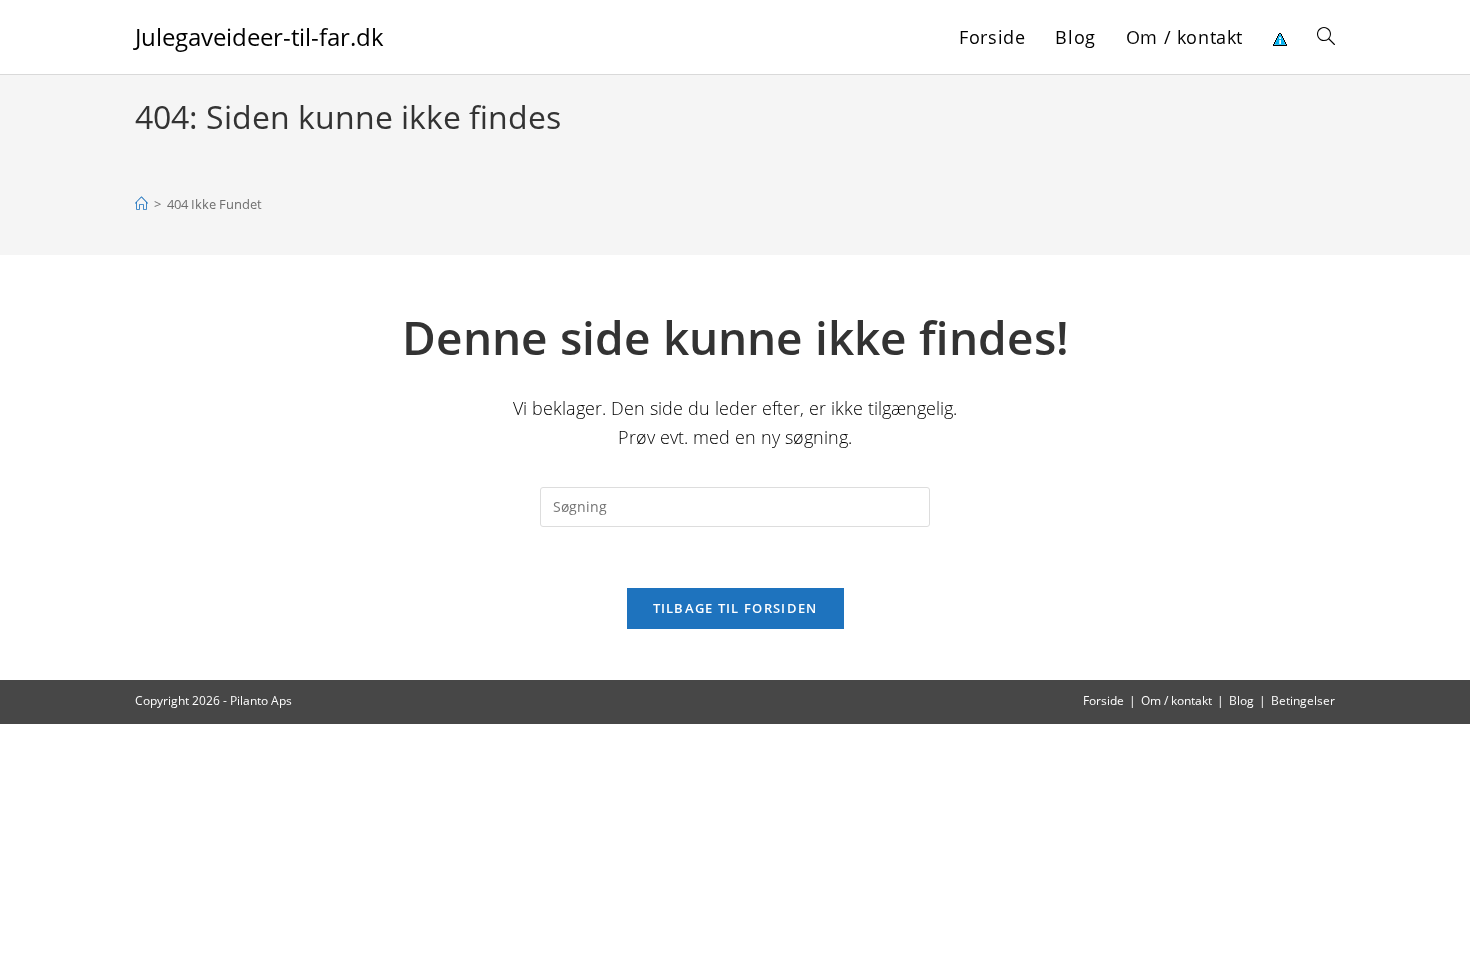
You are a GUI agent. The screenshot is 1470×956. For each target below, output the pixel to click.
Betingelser (1303, 700)
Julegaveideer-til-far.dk (259, 36)
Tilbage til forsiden (735, 608)
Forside (1103, 700)
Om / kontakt (1176, 700)
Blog (1241, 700)
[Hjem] (141, 204)
